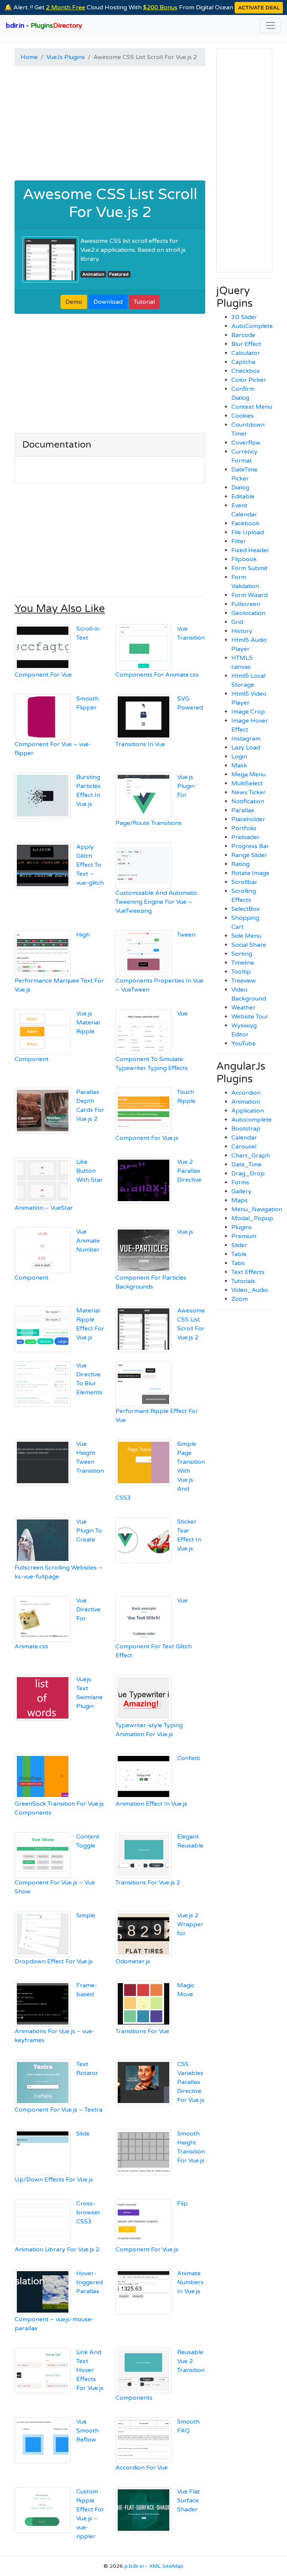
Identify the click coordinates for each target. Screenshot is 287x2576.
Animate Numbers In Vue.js (190, 2282)
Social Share (249, 945)
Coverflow (246, 443)
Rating (240, 864)
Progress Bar (250, 846)
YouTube (243, 1043)
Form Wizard (249, 595)
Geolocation (248, 613)
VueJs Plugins (66, 57)
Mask (239, 766)
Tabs (238, 1263)
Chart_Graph (251, 1156)
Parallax (243, 810)
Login (239, 757)
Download (108, 302)
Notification (248, 801)
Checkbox (246, 371)
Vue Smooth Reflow (87, 2431)
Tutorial (144, 302)
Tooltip (241, 972)
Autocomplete (251, 1120)
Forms (240, 1182)
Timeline (243, 963)
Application (248, 1111)
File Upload (248, 532)
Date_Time (246, 1165)
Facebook (245, 523)
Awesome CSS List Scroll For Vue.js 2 (110, 203)
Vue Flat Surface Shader (189, 2501)
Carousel (244, 1147)
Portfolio (244, 828)
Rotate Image (250, 873)
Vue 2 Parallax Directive (189, 1171)
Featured (119, 274)
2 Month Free (66, 7)
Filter (239, 541)
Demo (74, 302)
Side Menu (246, 936)
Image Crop (248, 712)
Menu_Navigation (257, 1209)
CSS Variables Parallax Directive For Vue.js (191, 2082)
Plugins (242, 1227)
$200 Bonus (160, 7)
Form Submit (249, 568)
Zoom (240, 1299)
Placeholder (248, 819)
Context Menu (252, 407)
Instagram (246, 739)
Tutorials (243, 1281)
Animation (93, 274)
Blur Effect (246, 344)
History (242, 631)
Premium (244, 1236)
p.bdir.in (134, 2566)
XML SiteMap (166, 2566)
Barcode (243, 335)
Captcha (243, 362)
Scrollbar (244, 882)
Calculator (246, 353)
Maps (240, 1200)
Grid (237, 622)
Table (239, 1254)
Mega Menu (249, 774)
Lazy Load (246, 748)
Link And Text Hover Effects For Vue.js (90, 2370)
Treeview (244, 981)
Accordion (246, 1093)
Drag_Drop (248, 1173)
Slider (239, 1245)
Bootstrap (246, 1129)
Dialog (240, 488)
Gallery (241, 1191)
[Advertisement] (110, 124)
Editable (243, 497)
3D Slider (244, 317)
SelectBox (246, 909)
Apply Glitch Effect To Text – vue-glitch (90, 865)
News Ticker (249, 792)
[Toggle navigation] (271, 25)
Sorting (242, 954)
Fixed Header (250, 550)
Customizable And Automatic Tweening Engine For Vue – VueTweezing (156, 902)
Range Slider (249, 855)
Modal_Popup (252, 1218)
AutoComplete (252, 326)
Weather (243, 1008)
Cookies (243, 416)
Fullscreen (246, 604)
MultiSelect (247, 783)
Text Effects (248, 1272)
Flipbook (244, 559)
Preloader (246, 837)
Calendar (244, 1138)
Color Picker (249, 380)
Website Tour (250, 1017)
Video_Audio (250, 1290)
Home (29, 57)
